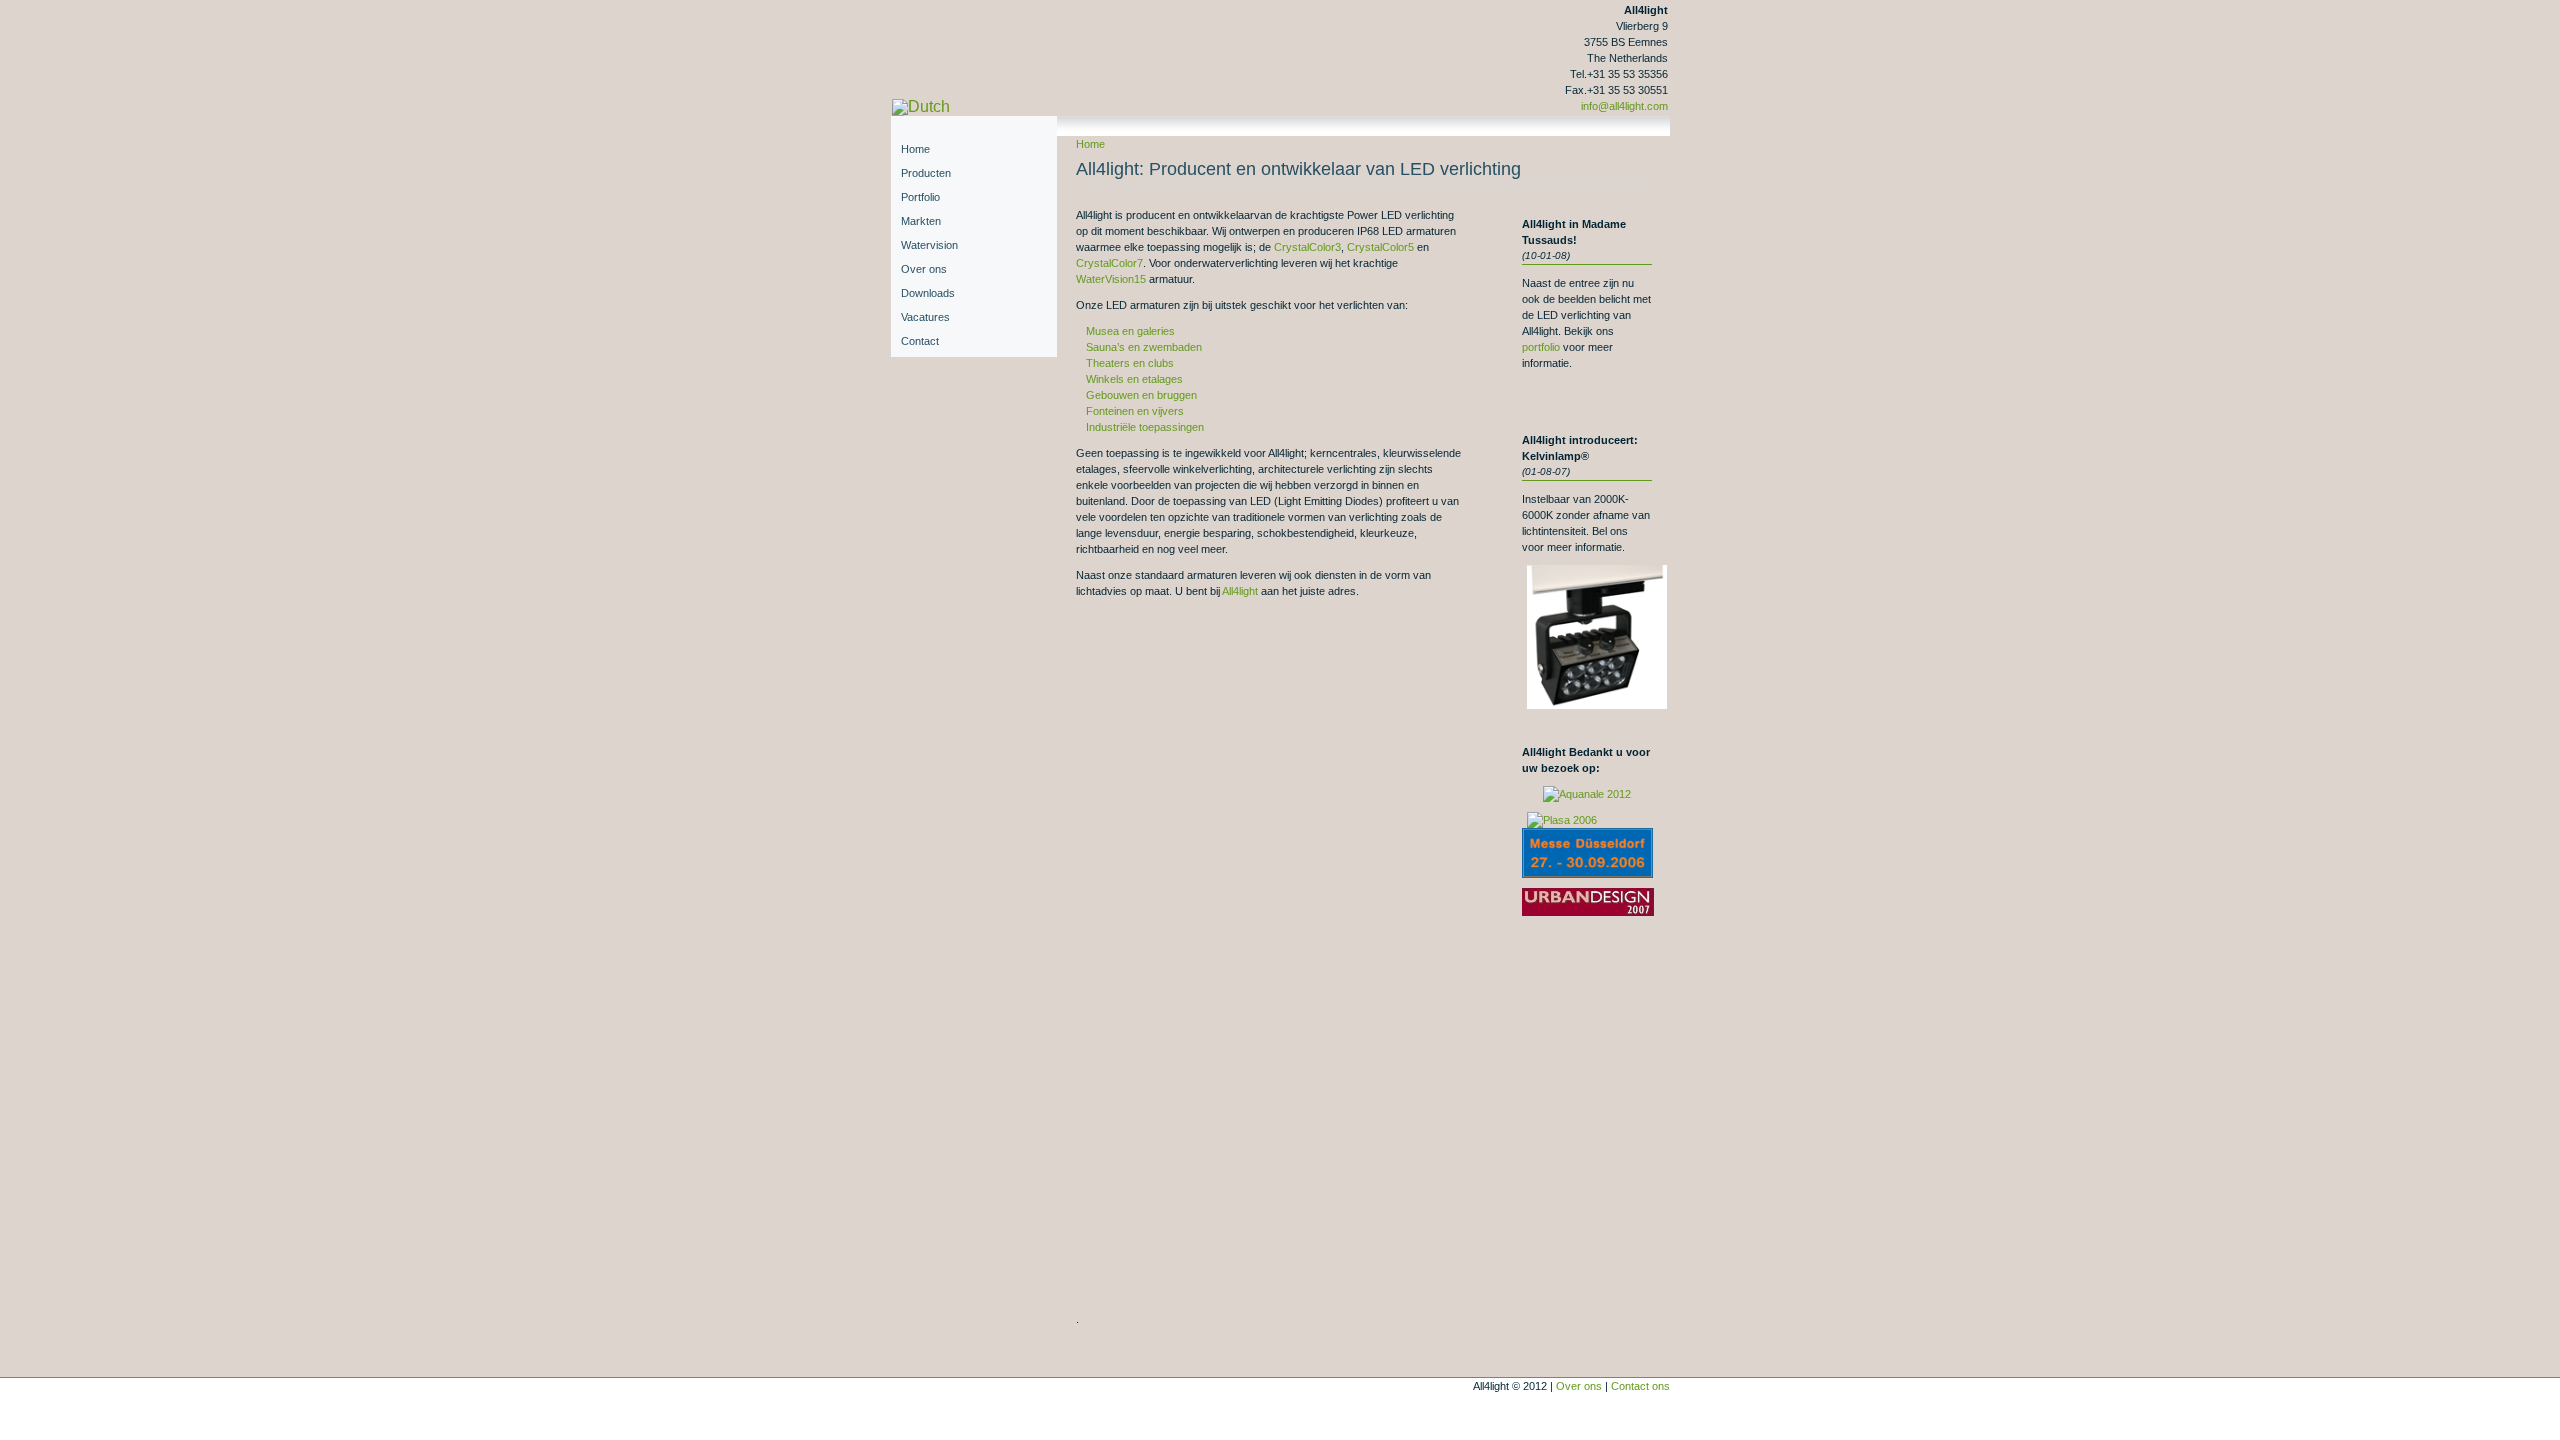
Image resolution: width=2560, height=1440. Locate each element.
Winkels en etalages (1134, 379)
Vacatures (925, 317)
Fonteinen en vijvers (1135, 411)
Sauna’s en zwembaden (1144, 347)
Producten (926, 173)
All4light (1240, 591)
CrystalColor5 (1380, 247)
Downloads (928, 293)
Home (1090, 144)
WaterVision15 (1111, 279)
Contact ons (1640, 1386)
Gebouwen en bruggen (1141, 395)
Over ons (924, 269)
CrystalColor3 (1307, 247)
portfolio (1541, 347)
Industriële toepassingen (1145, 427)
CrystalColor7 (1109, 263)
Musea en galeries (1130, 331)
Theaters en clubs (1130, 363)
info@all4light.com (1624, 106)
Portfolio (920, 197)
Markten (921, 221)
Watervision (929, 245)
